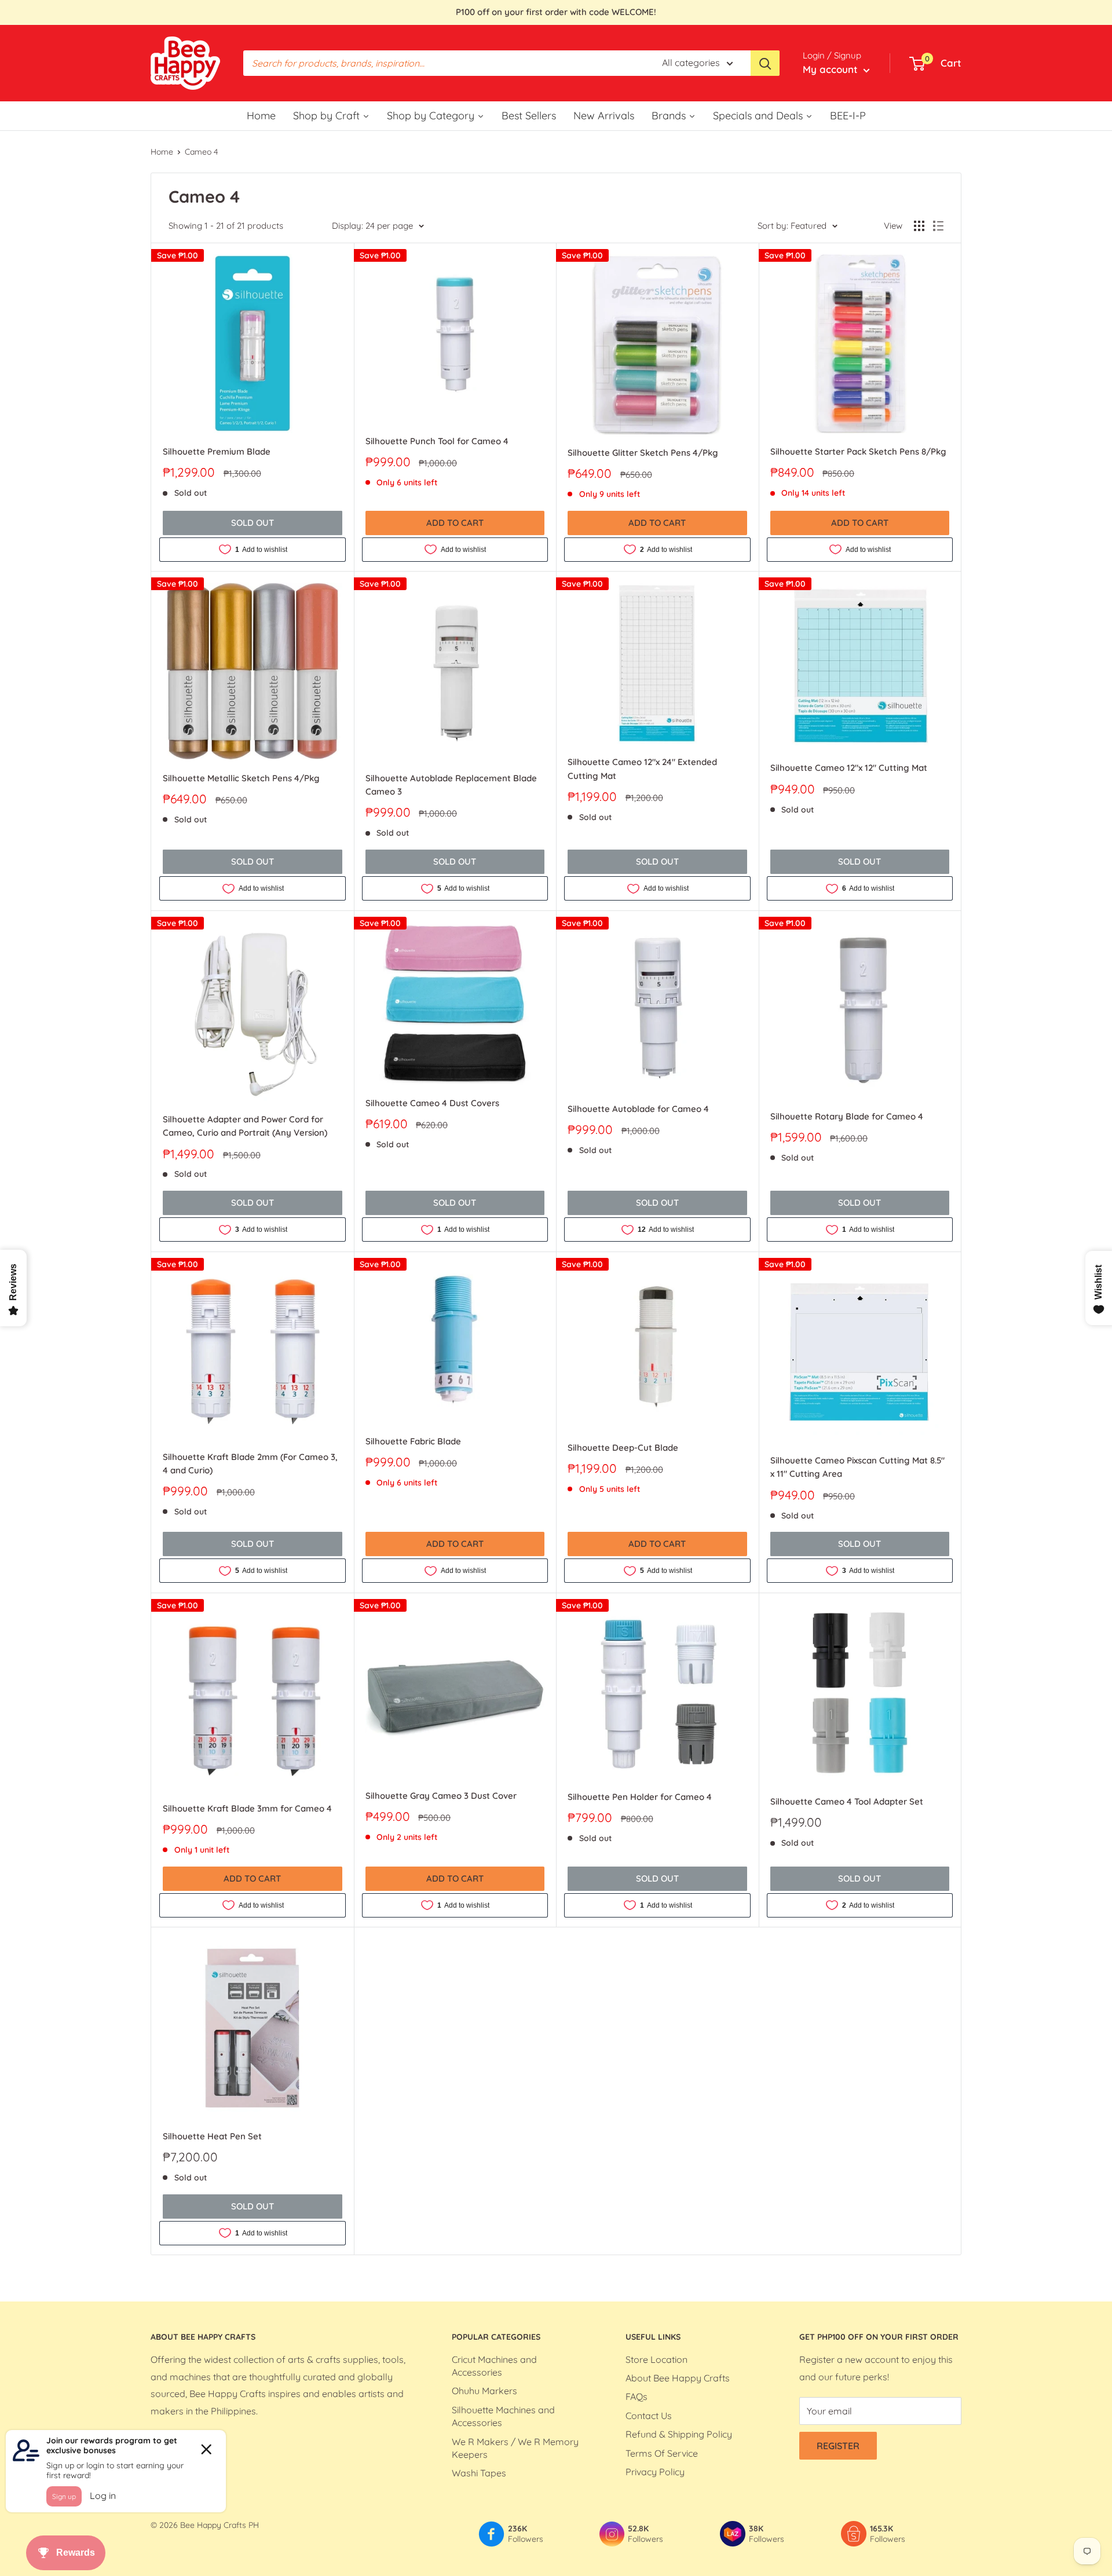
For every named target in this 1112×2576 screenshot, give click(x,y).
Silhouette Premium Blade (217, 451)
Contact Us (649, 2416)
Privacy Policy (655, 2472)
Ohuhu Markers (484, 2391)
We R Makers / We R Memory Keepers (515, 2448)
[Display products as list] (938, 226)
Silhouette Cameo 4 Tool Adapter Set (847, 1801)
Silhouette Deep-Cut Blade (623, 1448)
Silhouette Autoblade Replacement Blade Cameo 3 (451, 785)
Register (838, 2446)
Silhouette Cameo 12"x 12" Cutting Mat (849, 768)
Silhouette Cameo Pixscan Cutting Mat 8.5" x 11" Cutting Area (857, 1467)
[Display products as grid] (919, 226)
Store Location (656, 2359)
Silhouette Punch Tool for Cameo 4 (437, 441)
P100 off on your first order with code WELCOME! (556, 12)
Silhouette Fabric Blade (413, 1441)
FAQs (637, 2396)
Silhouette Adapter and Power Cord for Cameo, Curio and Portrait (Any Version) (245, 1126)
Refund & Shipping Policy (679, 2434)
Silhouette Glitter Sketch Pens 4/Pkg (643, 453)
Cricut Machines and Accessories (494, 2366)
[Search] (765, 63)
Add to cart (455, 523)
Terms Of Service (662, 2453)
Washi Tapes (479, 2473)
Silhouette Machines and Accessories (503, 2416)
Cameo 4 (201, 152)
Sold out (253, 523)
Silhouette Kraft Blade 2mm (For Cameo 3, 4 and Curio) (250, 1463)
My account (832, 69)
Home (162, 152)
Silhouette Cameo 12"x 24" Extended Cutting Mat (642, 769)
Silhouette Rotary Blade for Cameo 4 (847, 1116)
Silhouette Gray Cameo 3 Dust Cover (441, 1796)
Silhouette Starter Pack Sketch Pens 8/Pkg (858, 451)
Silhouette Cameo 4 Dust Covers (432, 1103)
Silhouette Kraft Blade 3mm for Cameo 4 (247, 1808)
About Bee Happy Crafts (678, 2378)
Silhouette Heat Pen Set (212, 2136)
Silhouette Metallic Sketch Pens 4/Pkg (241, 778)
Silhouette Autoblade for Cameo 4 (638, 1109)
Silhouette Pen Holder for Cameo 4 (640, 1797)
